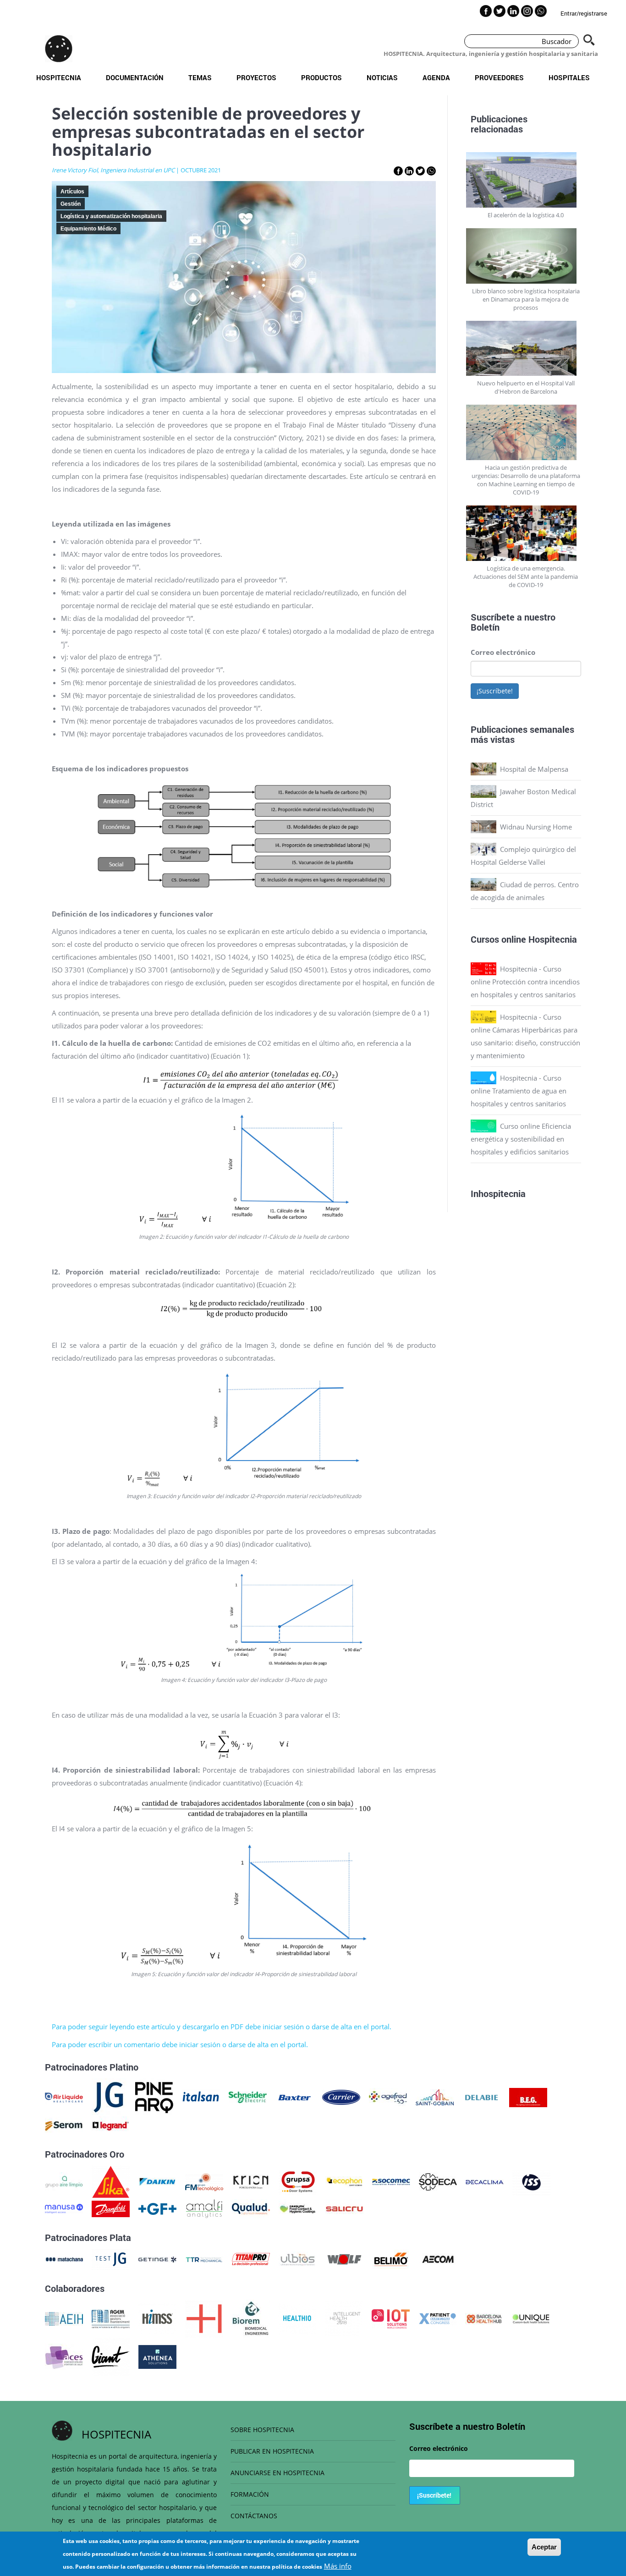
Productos (321, 77)
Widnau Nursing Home (536, 827)
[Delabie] (481, 2097)
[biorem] (251, 2318)
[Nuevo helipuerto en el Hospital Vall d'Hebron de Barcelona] (526, 349)
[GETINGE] (157, 2258)
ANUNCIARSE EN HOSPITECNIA (277, 2473)
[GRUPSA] (298, 2181)
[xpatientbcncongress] (437, 2318)
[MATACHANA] (64, 2258)
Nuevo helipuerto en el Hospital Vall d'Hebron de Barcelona (526, 387)
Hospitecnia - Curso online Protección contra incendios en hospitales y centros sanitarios (525, 982)
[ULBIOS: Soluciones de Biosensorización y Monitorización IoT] (298, 2258)
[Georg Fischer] (157, 2208)
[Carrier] (341, 2097)
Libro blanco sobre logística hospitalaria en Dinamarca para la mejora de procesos (526, 299)
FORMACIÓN (250, 2494)
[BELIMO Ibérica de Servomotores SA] (391, 2258)
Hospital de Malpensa (534, 769)
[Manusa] (64, 2208)
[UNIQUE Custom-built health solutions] (531, 2318)
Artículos (72, 192)
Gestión (71, 204)
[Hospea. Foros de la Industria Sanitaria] (204, 2318)
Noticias (382, 77)
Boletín (485, 627)
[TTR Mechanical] (204, 2258)
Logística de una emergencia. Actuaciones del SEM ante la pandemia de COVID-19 (526, 577)
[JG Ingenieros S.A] (109, 2097)
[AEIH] (64, 2318)
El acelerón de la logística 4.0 (526, 215)
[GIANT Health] (111, 2356)
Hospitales (569, 77)
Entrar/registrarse (584, 13)
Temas (200, 77)
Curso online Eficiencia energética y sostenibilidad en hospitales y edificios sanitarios (521, 1139)
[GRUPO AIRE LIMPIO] (64, 2181)
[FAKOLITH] (298, 2208)
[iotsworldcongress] (391, 2318)
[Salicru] (344, 2208)
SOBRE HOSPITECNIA (262, 2430)
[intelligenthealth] (344, 2318)
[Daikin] (157, 2181)
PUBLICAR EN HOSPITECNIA (272, 2451)
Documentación (135, 77)
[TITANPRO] (251, 2258)
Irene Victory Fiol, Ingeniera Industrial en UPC (113, 170)
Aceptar (544, 2547)
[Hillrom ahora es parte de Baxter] (294, 2097)
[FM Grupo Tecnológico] (204, 2181)
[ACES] (64, 2356)
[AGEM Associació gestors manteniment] (111, 2318)
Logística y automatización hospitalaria (111, 216)
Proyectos (256, 77)
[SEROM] (64, 2125)
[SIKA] (111, 2181)
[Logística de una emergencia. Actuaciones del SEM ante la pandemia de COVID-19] (526, 533)
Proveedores (499, 77)
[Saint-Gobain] (435, 2097)
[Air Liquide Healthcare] (64, 2097)
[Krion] (251, 2181)
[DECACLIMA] (485, 2181)
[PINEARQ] (154, 2097)
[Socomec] (391, 2181)
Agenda (436, 77)
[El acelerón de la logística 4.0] (526, 180)
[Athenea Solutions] (157, 2356)
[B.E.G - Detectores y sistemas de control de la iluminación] (528, 2097)
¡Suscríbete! (495, 691)
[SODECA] (438, 2181)
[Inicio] (59, 49)
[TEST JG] (111, 2258)
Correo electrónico (503, 652)
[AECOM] (438, 2258)
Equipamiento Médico (88, 229)
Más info (338, 2566)
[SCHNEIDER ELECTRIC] (248, 2097)
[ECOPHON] (344, 2181)
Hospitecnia (59, 77)
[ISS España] (531, 2181)
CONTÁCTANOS (254, 2516)
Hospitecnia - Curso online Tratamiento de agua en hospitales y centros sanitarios (519, 1091)
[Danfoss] (111, 2208)
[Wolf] (344, 2258)
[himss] (157, 2318)
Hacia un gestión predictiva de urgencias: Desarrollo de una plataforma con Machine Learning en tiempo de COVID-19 (526, 480)
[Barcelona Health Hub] (484, 2318)
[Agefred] (388, 2097)
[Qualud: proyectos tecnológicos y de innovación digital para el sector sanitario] (251, 2208)
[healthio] (297, 2318)
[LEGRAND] (111, 2125)
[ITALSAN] (201, 2097)
